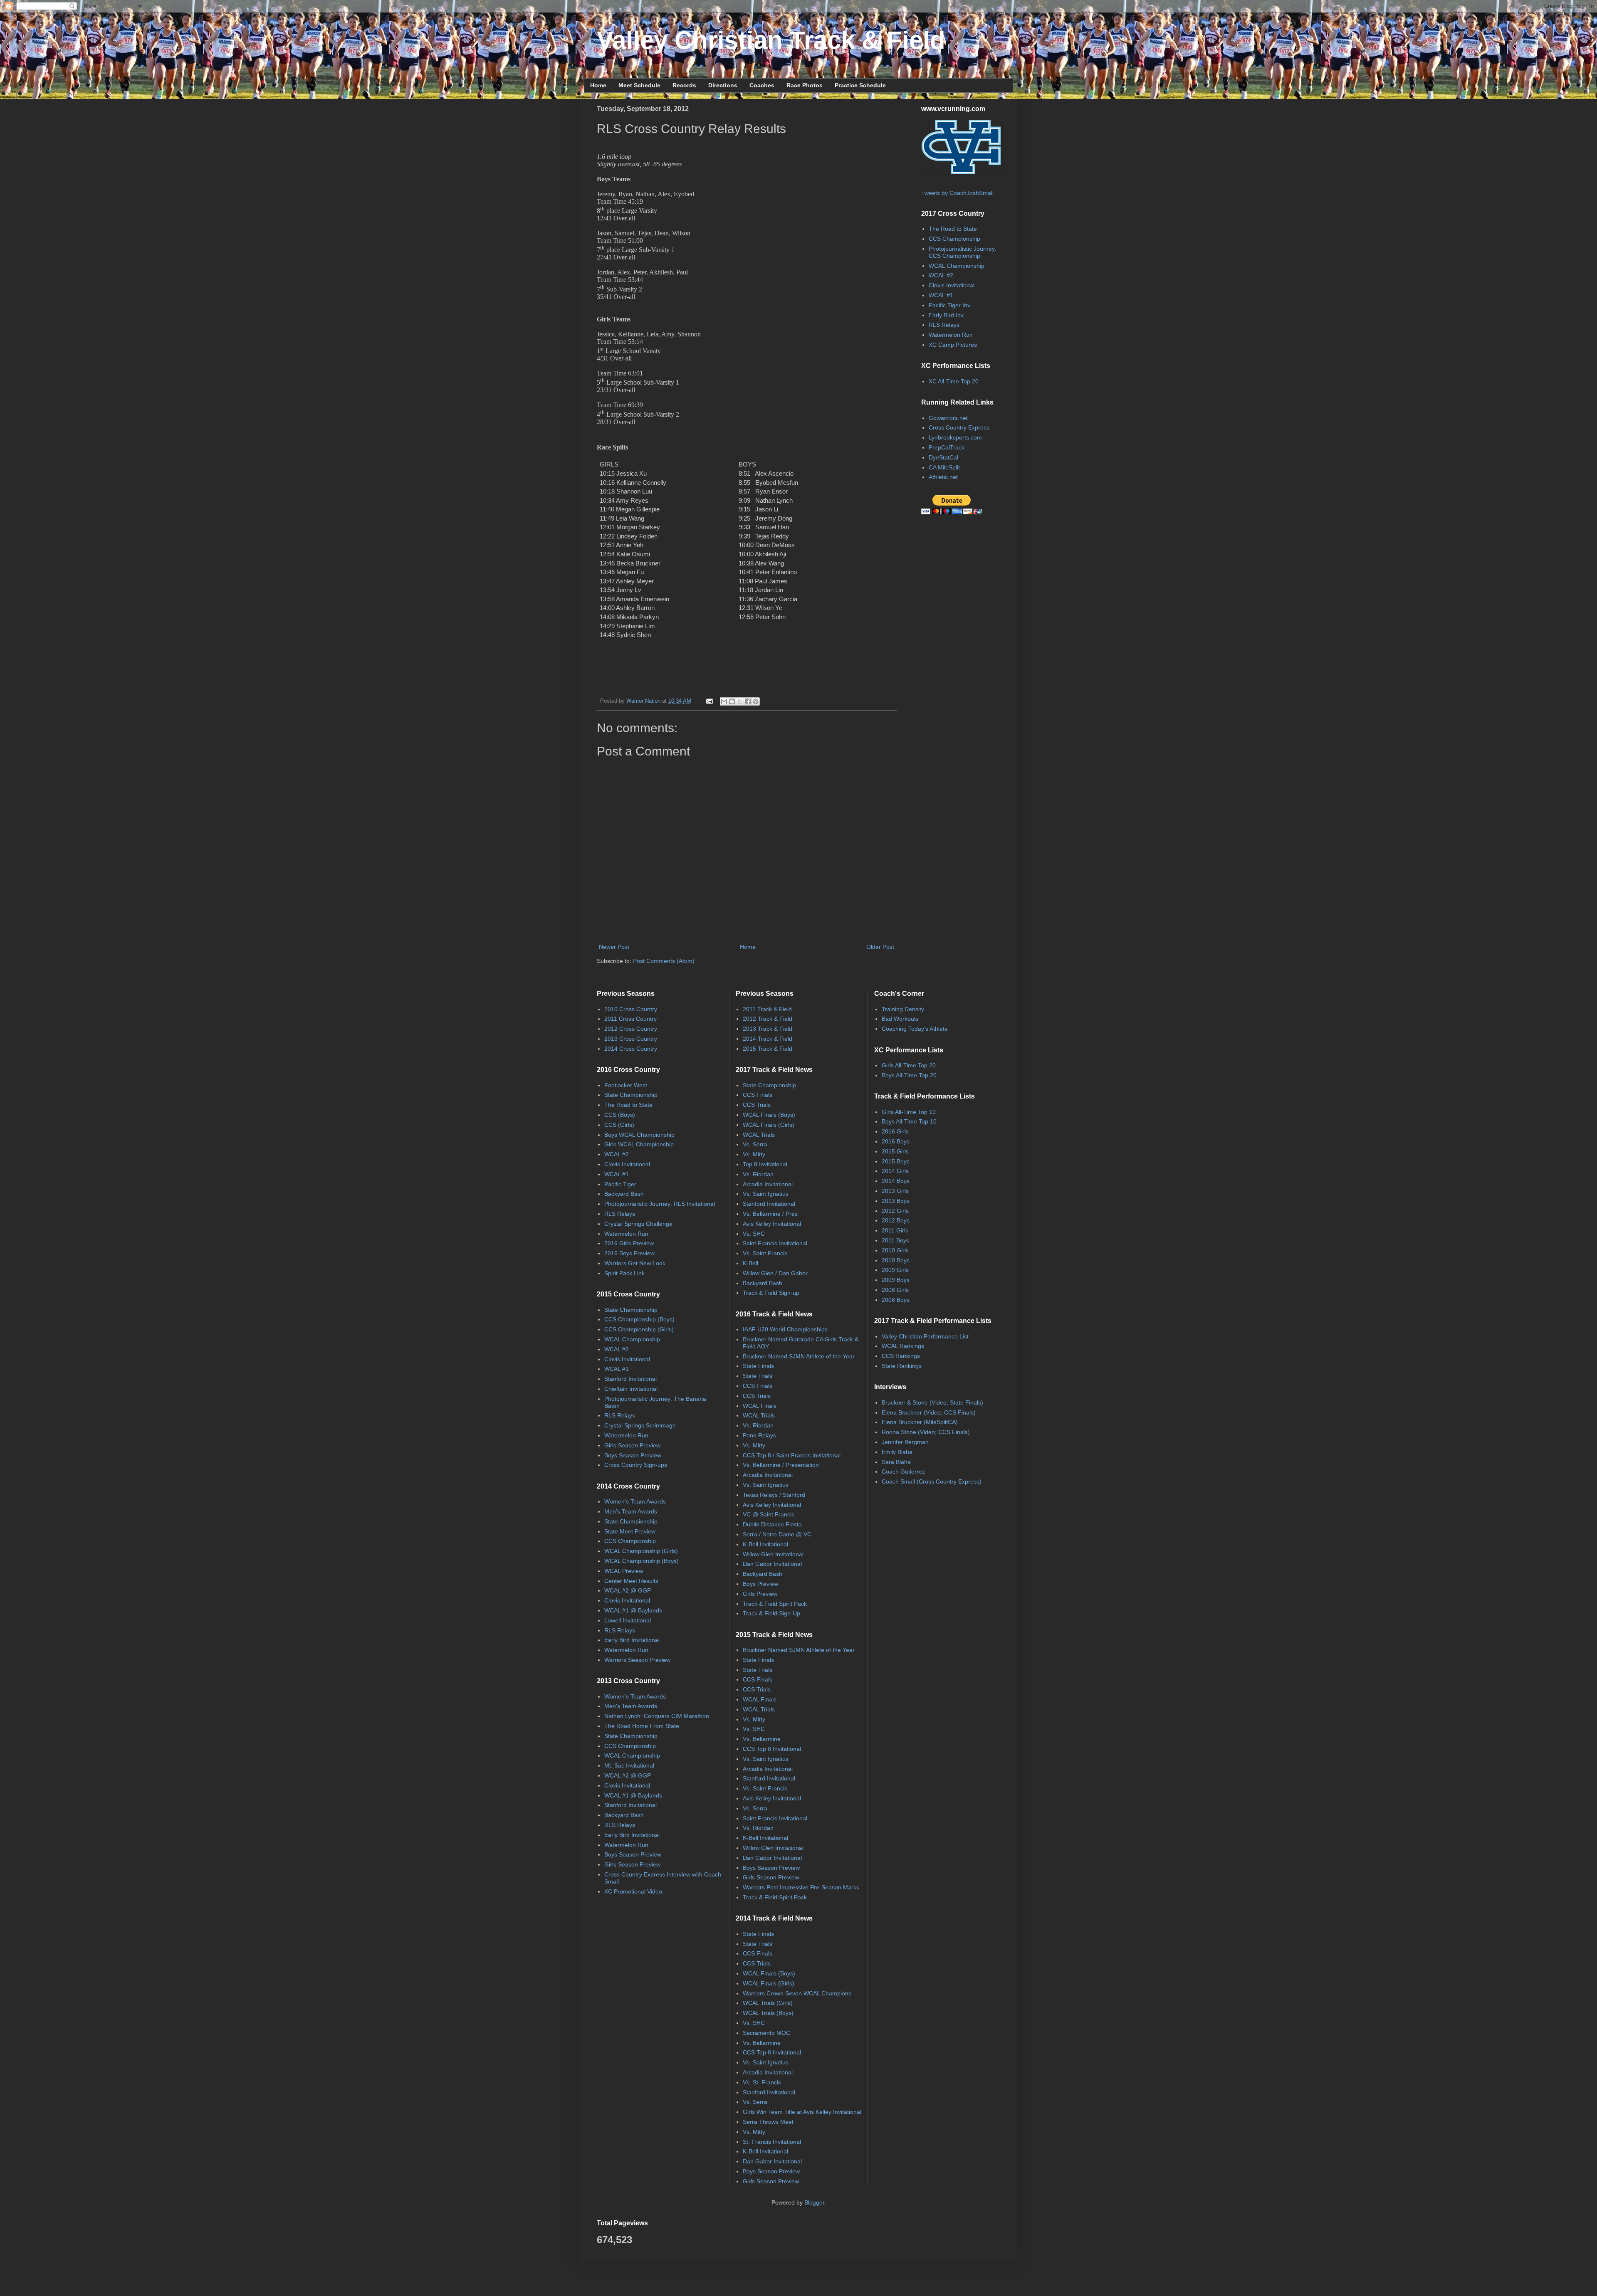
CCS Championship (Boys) (639, 1319)
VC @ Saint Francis (769, 1514)
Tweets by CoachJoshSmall (957, 193)
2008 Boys (896, 1300)
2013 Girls (895, 1191)
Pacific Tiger (620, 1184)
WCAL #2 (941, 275)
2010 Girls (895, 1250)
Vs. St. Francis (762, 2082)
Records (684, 85)
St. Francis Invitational (772, 2142)
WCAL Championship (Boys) (642, 1561)
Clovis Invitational (952, 285)
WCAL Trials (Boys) (768, 2013)
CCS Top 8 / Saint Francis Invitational (792, 1455)
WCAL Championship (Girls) (641, 1551)
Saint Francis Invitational (775, 1243)
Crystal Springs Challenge (638, 1224)
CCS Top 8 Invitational (772, 1749)
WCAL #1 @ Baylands (633, 1610)
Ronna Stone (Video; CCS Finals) (926, 1432)
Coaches (762, 85)
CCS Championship (954, 239)
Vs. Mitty (754, 1154)
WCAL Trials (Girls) (768, 2003)
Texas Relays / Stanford (774, 1495)
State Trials (758, 1376)
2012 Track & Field (768, 1019)
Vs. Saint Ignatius (766, 1194)
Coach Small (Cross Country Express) (932, 1481)
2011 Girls (895, 1230)
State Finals (758, 1366)
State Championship (631, 1095)
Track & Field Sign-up (771, 1293)
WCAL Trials (759, 1135)
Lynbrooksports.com (955, 437)
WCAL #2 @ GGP (628, 1590)
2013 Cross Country (631, 1039)
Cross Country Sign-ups (636, 1465)
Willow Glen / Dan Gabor (775, 1273)
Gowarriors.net (948, 418)
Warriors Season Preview (637, 1660)
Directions (723, 85)
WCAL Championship (957, 266)
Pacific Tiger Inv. (950, 305)
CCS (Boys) (620, 1115)
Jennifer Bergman (905, 1442)
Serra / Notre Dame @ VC (777, 1534)
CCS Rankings (901, 1356)
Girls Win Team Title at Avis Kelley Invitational (802, 2112)
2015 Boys (896, 1161)
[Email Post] (709, 701)
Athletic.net (943, 477)
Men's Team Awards (631, 1511)
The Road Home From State (642, 1726)
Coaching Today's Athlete (915, 1029)
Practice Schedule (860, 85)
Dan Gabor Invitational (772, 1564)
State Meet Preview (630, 1531)
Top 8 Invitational (765, 1164)
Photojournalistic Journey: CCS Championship (963, 252)
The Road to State (953, 229)
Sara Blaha (896, 1462)
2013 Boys (896, 1201)
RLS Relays (944, 325)
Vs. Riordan (758, 1174)
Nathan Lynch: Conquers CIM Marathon (657, 1716)
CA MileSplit (944, 467)
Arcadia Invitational (768, 1184)
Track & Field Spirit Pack (775, 1604)
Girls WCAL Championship (639, 1144)
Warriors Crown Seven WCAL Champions (797, 1993)
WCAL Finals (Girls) (769, 1125)
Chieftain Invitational (631, 1389)
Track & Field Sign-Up (771, 1613)
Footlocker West (626, 1085)
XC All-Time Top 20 (954, 381)
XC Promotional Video (633, 1891)
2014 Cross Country (631, 1049)
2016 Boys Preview (629, 1253)
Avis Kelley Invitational (772, 1224)
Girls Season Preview (632, 1445)
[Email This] (724, 701)
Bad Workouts (900, 1019)
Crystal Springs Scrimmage (640, 1425)
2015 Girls (895, 1151)
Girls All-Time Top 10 (909, 1112)
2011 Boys (895, 1240)
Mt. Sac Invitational (629, 1765)
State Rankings (902, 1366)
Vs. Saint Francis (765, 1253)
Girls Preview (760, 1594)
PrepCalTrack (947, 447)
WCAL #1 (941, 295)
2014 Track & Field (768, 1039)
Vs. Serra (755, 1144)
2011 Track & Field (767, 1009)
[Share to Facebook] (748, 701)
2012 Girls (895, 1211)
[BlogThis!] (732, 701)
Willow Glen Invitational (773, 1554)
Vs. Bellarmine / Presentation (781, 1465)
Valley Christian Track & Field (771, 40)
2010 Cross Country (631, 1009)
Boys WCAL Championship (639, 1135)
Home (598, 85)
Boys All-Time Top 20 (909, 1075)
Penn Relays (759, 1435)
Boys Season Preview (633, 1455)
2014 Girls (895, 1171)
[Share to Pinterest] (756, 701)
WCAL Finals (760, 1406)
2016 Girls (895, 1131)
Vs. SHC (754, 1234)
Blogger (814, 2202)
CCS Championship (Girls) (639, 1329)
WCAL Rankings (903, 1346)
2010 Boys (896, 1260)
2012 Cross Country (631, 1029)
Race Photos (805, 85)
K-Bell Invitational (765, 1544)
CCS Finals (758, 1095)
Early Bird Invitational (632, 1640)
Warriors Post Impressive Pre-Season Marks (801, 1887)
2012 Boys (896, 1220)
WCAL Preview (624, 1571)
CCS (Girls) (619, 1125)
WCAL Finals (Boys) (769, 1115)
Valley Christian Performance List (925, 1336)
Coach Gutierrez (903, 1471)
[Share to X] (740, 701)
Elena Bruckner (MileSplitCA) (920, 1422)
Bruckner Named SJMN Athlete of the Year (799, 1356)
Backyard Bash (624, 1194)
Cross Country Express (959, 427)
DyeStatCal (943, 457)
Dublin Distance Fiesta (772, 1524)
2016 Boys (896, 1141)
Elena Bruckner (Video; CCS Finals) (929, 1412)
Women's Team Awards (635, 1501)
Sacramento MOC (766, 2033)
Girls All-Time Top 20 (909, 1065)
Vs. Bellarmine (762, 1739)
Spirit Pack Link (624, 1273)
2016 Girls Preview (629, 1243)
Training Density (903, 1009)
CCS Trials (757, 1105)
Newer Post (614, 947)
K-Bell (750, 1263)
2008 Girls (895, 1290)
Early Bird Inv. (947, 315)
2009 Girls (895, 1270)
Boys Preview (760, 1584)
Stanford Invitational (630, 1379)
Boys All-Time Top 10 (909, 1121)
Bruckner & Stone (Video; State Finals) (932, 1402)
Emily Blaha (897, 1452)
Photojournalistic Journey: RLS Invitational (660, 1204)
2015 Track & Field (768, 1049)
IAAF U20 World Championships (785, 1329)
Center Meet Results (631, 1581)
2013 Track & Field (768, 1029)
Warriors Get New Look (635, 1263)
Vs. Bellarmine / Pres (770, 1214)
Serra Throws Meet (768, 2122)
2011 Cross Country (630, 1019)
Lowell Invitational (628, 1620)
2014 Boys (896, 1181)
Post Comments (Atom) (664, 961)
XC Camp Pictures (953, 345)
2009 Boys (896, 1280)
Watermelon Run (951, 335)
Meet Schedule (639, 85)
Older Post (880, 947)
